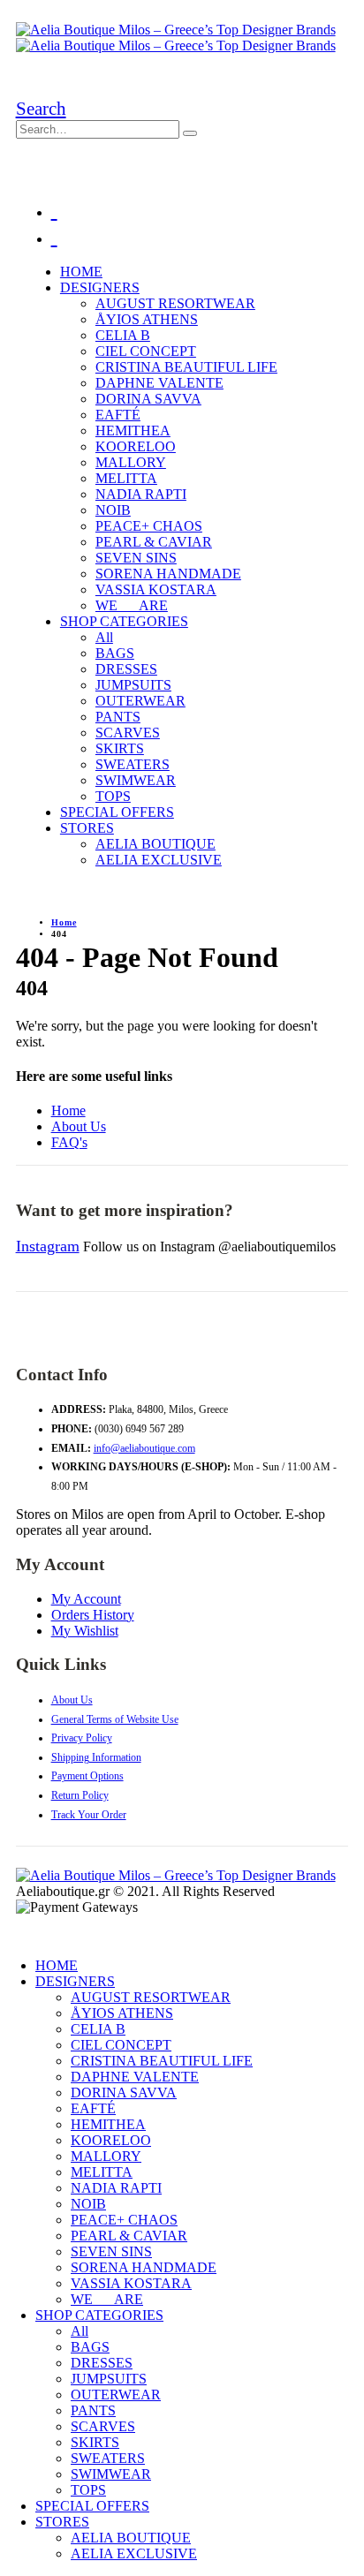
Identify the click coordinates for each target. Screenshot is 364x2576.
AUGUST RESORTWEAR (175, 303)
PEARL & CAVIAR (154, 542)
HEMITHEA (133, 431)
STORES (87, 828)
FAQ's (69, 1142)
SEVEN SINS (136, 558)
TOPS (113, 796)
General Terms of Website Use (115, 1719)
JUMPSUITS (133, 685)
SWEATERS (133, 764)
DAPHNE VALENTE (159, 383)
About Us (79, 1126)
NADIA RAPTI (141, 494)
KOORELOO (136, 446)
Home (68, 1110)
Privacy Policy (82, 1738)
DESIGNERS (100, 287)
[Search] (190, 133)
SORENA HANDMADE (168, 574)
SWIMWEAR (136, 780)
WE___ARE (132, 605)
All (104, 637)
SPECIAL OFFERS (117, 812)
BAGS (115, 653)
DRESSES (126, 669)
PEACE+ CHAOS (149, 526)
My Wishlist (85, 1631)
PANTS (118, 717)
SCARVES (128, 733)
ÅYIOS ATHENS (147, 319)
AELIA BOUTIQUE (155, 844)
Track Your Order (89, 1815)
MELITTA (126, 478)
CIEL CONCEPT (146, 351)
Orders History (93, 1615)
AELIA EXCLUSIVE (159, 860)
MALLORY (131, 462)
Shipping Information (96, 1757)
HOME (81, 272)
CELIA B (123, 335)
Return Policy (80, 1795)
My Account (86, 1599)
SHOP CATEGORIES (124, 621)
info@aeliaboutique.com (144, 1448)
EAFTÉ (118, 415)
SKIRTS (120, 748)
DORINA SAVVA (148, 399)
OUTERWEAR (140, 701)
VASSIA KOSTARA (156, 589)
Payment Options (87, 1776)
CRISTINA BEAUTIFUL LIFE (186, 367)
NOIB (113, 510)
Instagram (48, 1246)
